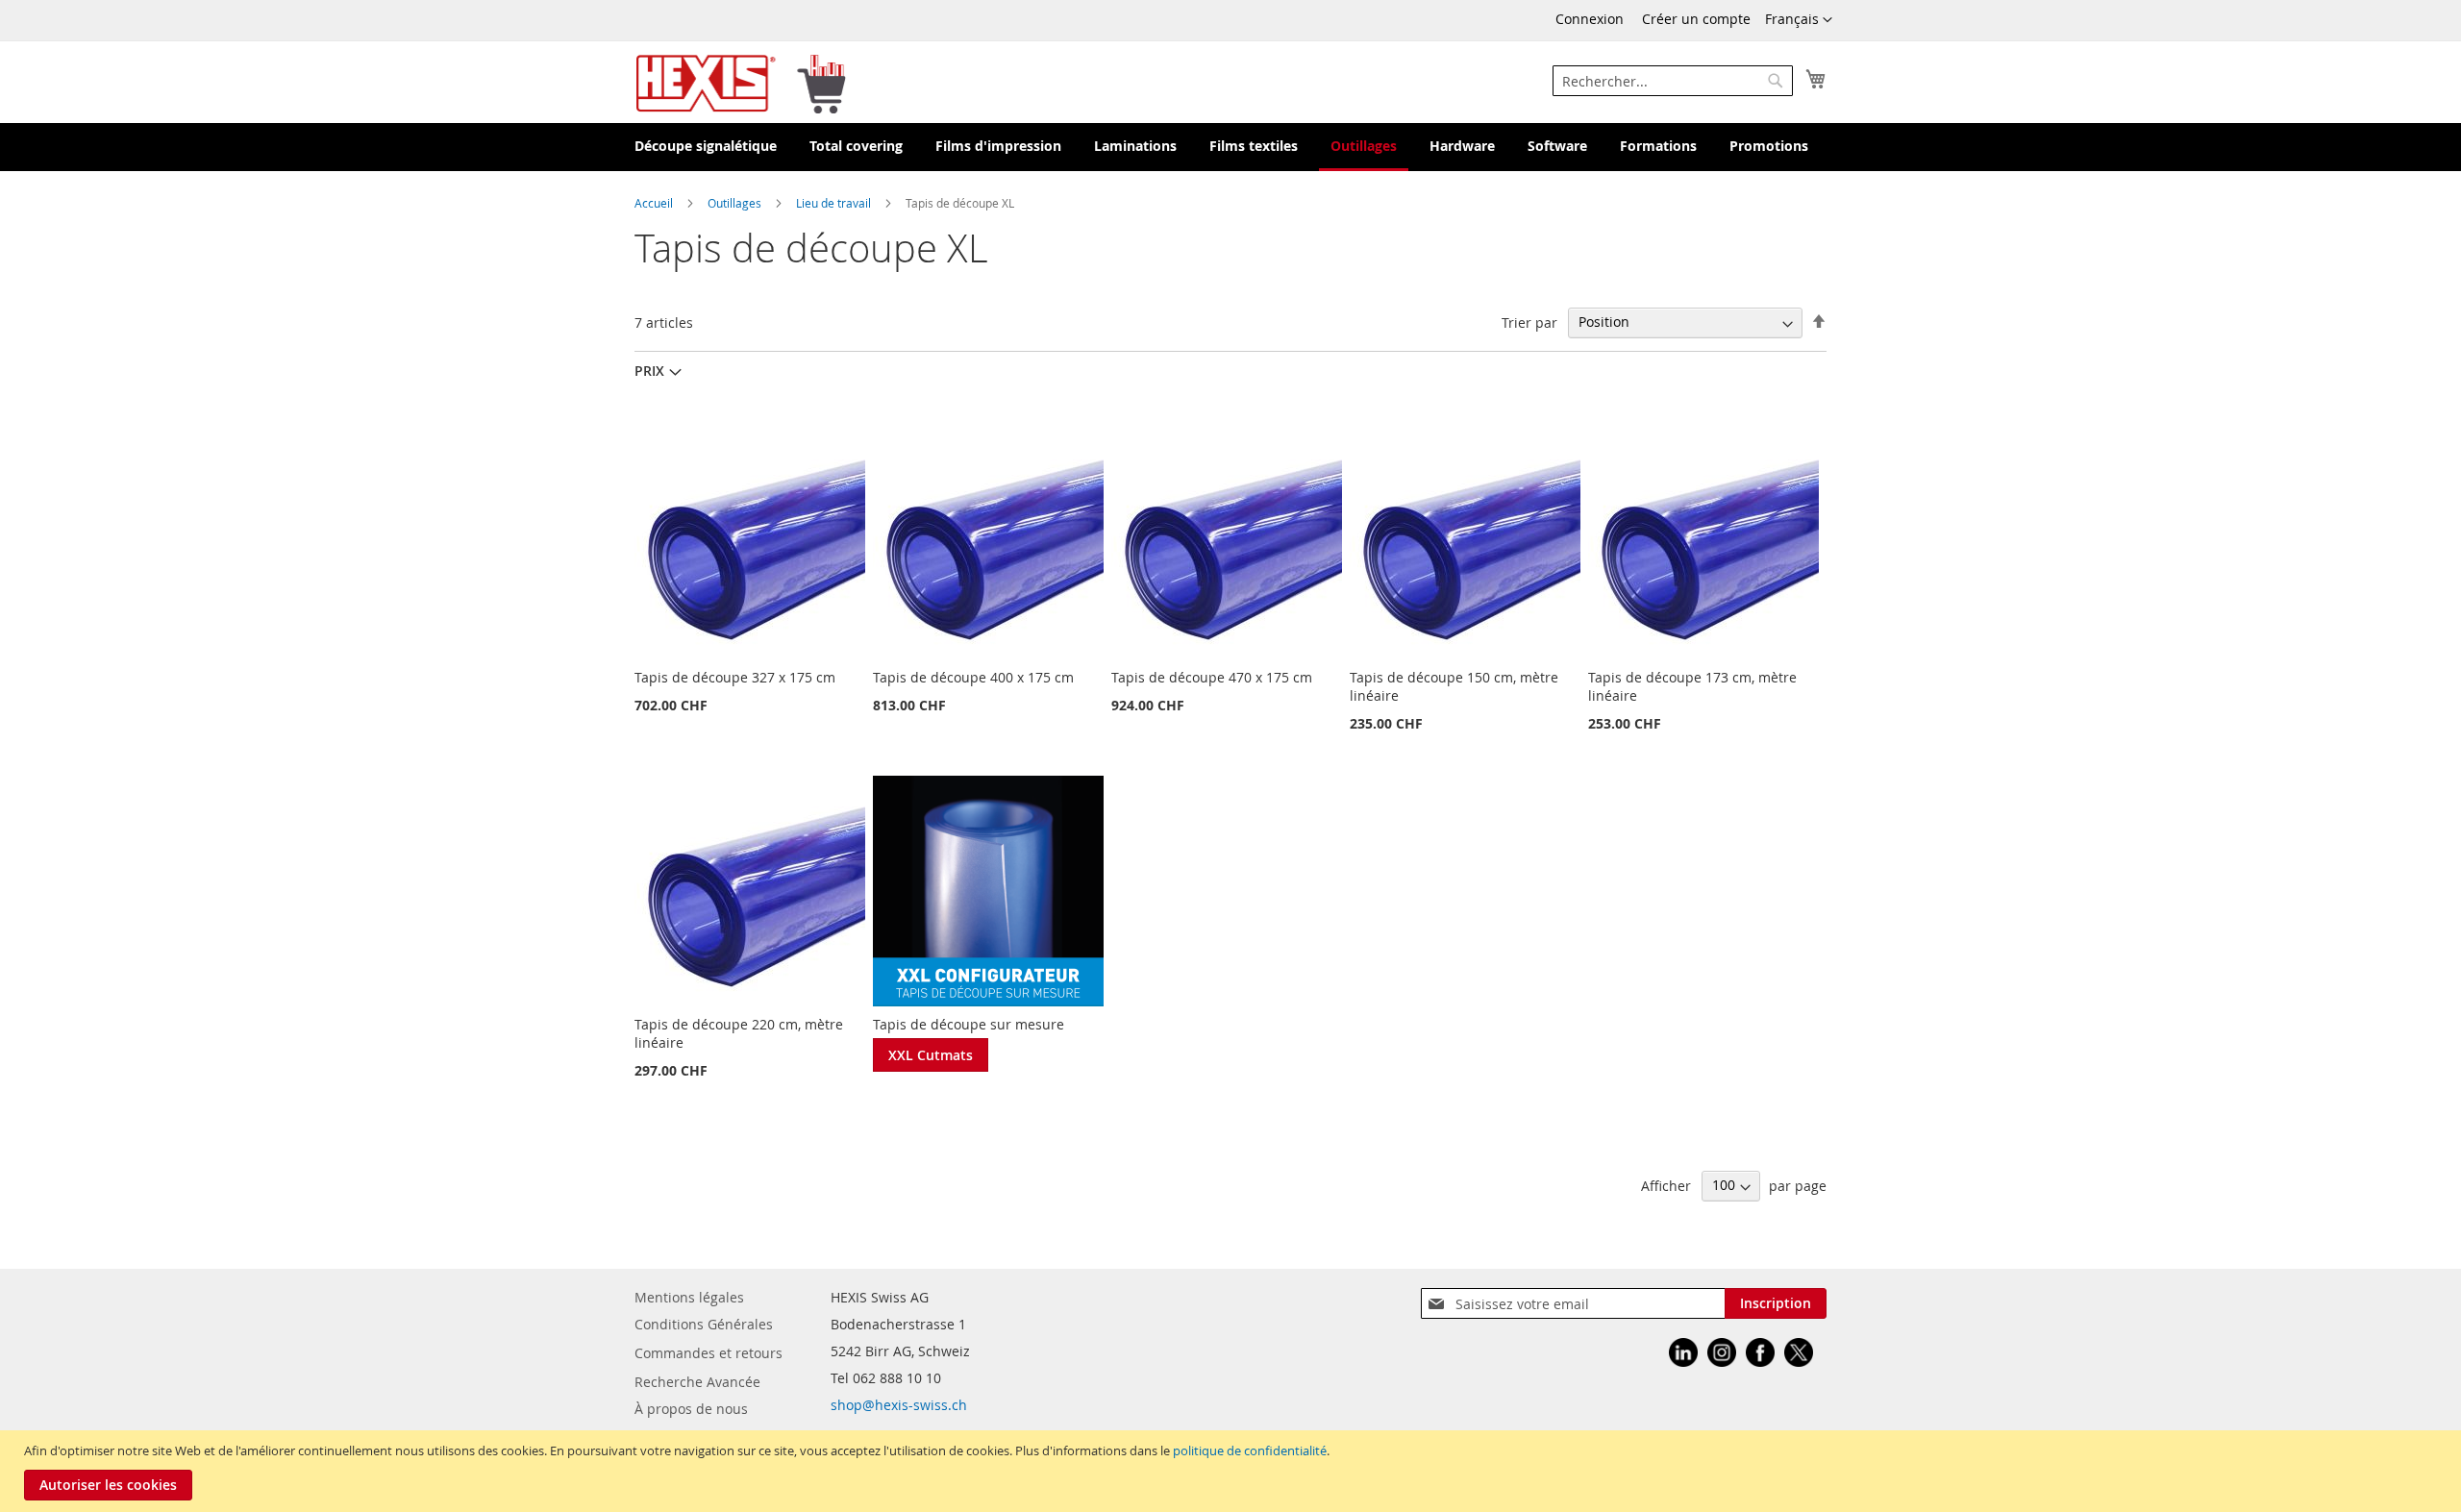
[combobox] (1673, 81)
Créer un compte (1696, 19)
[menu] (1230, 147)
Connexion (1590, 19)
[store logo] (741, 82)
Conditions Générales (704, 1324)
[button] (1799, 20)
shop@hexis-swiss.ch (899, 1405)
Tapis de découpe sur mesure (969, 1024)
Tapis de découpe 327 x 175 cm (735, 677)
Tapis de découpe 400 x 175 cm (973, 677)
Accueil (655, 203)
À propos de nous (691, 1409)
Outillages (736, 203)
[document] (1233, 1471)
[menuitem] (706, 147)
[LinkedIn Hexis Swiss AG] (1683, 1355)
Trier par (1529, 322)
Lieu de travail (835, 203)
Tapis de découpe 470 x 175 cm (1212, 677)
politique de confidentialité (1250, 1450)
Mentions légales (689, 1297)
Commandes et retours (708, 1353)
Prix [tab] (649, 371)
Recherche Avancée (697, 1382)
